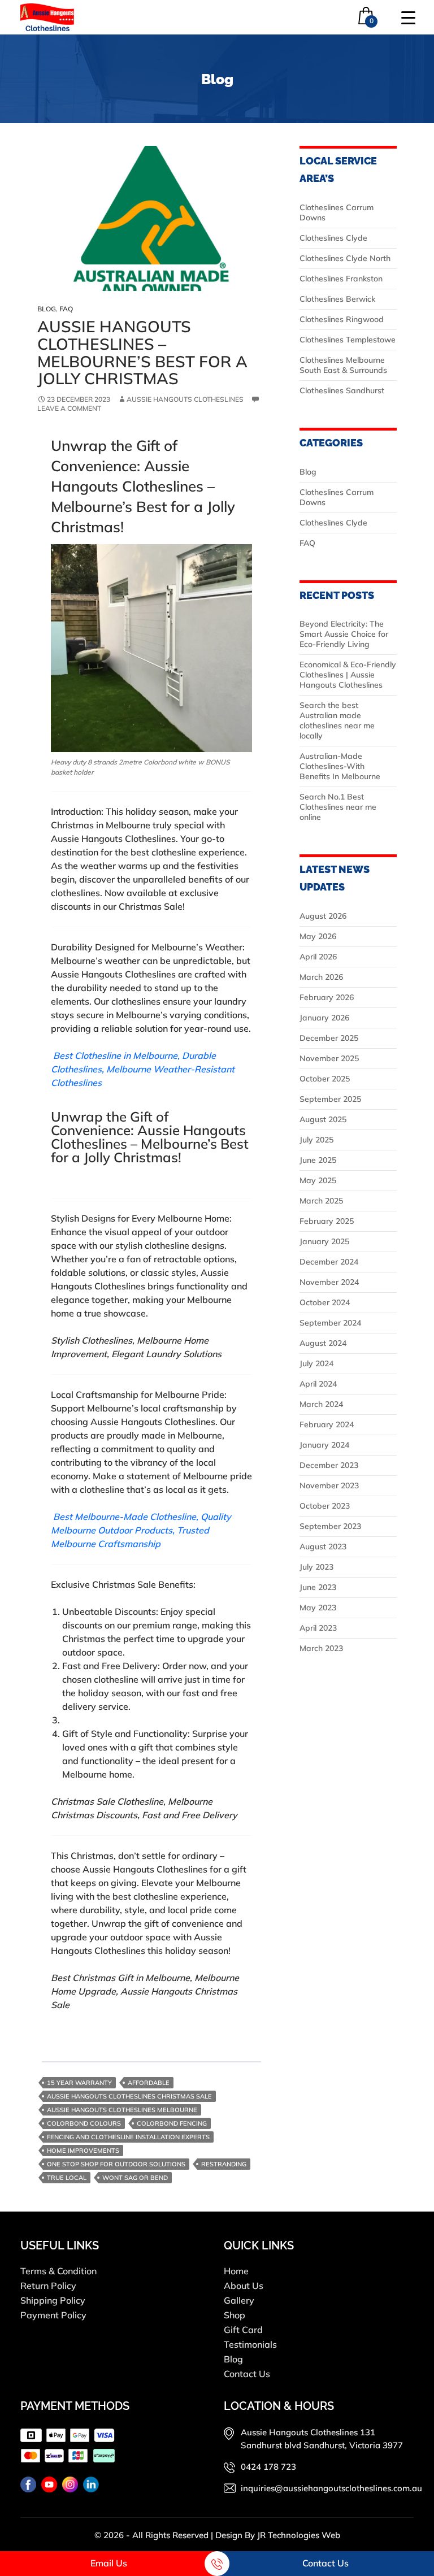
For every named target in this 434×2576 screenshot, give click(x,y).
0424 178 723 (268, 2467)
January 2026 (324, 1018)
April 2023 (318, 1628)
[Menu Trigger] (408, 17)
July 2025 (316, 1140)
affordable (149, 2083)
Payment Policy (53, 2315)
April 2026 (318, 957)
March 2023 (321, 1648)
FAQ (66, 309)
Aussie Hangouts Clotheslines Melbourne (122, 2110)
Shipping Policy (53, 2300)
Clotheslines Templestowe (348, 340)
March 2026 (321, 977)
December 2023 (329, 1465)
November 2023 (329, 1485)
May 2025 (318, 1180)
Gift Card (243, 2330)
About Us (244, 2286)
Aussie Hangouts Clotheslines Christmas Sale (129, 2096)
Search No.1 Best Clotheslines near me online (338, 807)
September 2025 (330, 1099)
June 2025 (318, 1160)
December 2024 (329, 1262)
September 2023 (330, 1526)
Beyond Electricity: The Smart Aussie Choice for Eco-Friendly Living (344, 634)
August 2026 (323, 916)
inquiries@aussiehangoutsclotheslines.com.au (331, 2488)
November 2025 (329, 1058)
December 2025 (329, 1038)
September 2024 (330, 1323)
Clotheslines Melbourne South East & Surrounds (343, 365)
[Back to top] (414, 2534)
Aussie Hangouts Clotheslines (185, 399)
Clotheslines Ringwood (342, 319)
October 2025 (325, 1079)
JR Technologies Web (299, 2535)
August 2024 (323, 1343)
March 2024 (321, 1404)
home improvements (83, 2151)
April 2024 (318, 1384)
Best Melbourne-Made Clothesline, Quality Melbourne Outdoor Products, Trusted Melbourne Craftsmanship (141, 1530)
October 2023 (325, 1506)
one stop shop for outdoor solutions (116, 2164)
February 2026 (327, 997)
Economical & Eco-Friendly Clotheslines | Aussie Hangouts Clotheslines (348, 675)
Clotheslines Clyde (333, 238)
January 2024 (324, 1445)
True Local (67, 2178)
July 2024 (316, 1363)
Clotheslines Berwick (337, 299)
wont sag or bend (135, 2178)
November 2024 (329, 1282)
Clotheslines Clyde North (345, 258)
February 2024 (327, 1424)
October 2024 (325, 1302)
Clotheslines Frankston (341, 279)
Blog (47, 309)
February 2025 (327, 1221)
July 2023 (316, 1567)
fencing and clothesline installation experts (128, 2137)
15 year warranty (79, 2083)
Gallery (239, 2300)
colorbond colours (84, 2123)
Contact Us (247, 2374)
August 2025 (323, 1119)
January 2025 (324, 1241)
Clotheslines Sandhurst (342, 390)
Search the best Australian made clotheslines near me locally (337, 720)
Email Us (109, 2563)
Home (236, 2271)
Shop (235, 2315)
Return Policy (48, 2286)
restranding (224, 2164)
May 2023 (318, 1608)
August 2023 (323, 1547)
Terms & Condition (58, 2271)
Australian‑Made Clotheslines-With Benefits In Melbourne (340, 766)
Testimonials (250, 2344)
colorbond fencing (172, 2123)
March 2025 (321, 1201)
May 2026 (318, 936)
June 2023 (318, 1587)
